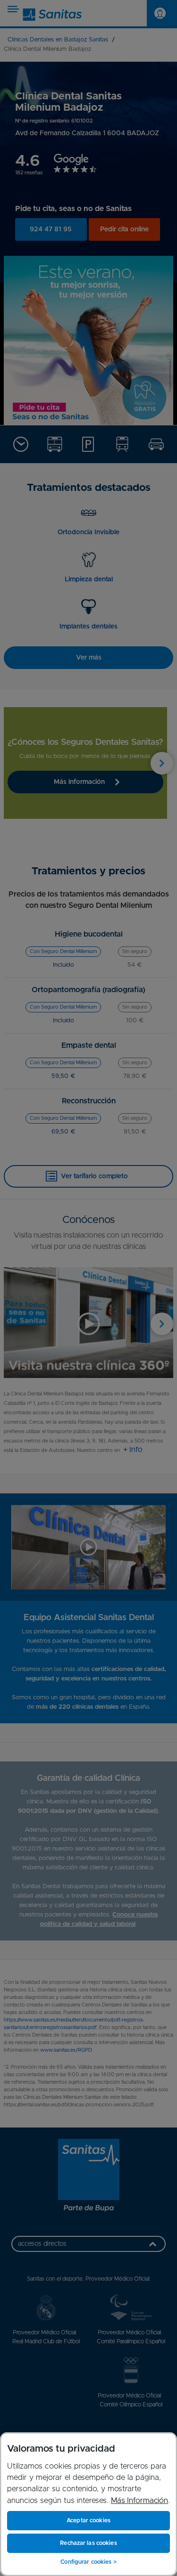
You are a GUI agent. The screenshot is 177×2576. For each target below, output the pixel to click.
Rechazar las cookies (88, 2543)
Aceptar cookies (88, 2520)
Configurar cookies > (88, 2562)
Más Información (139, 2501)
